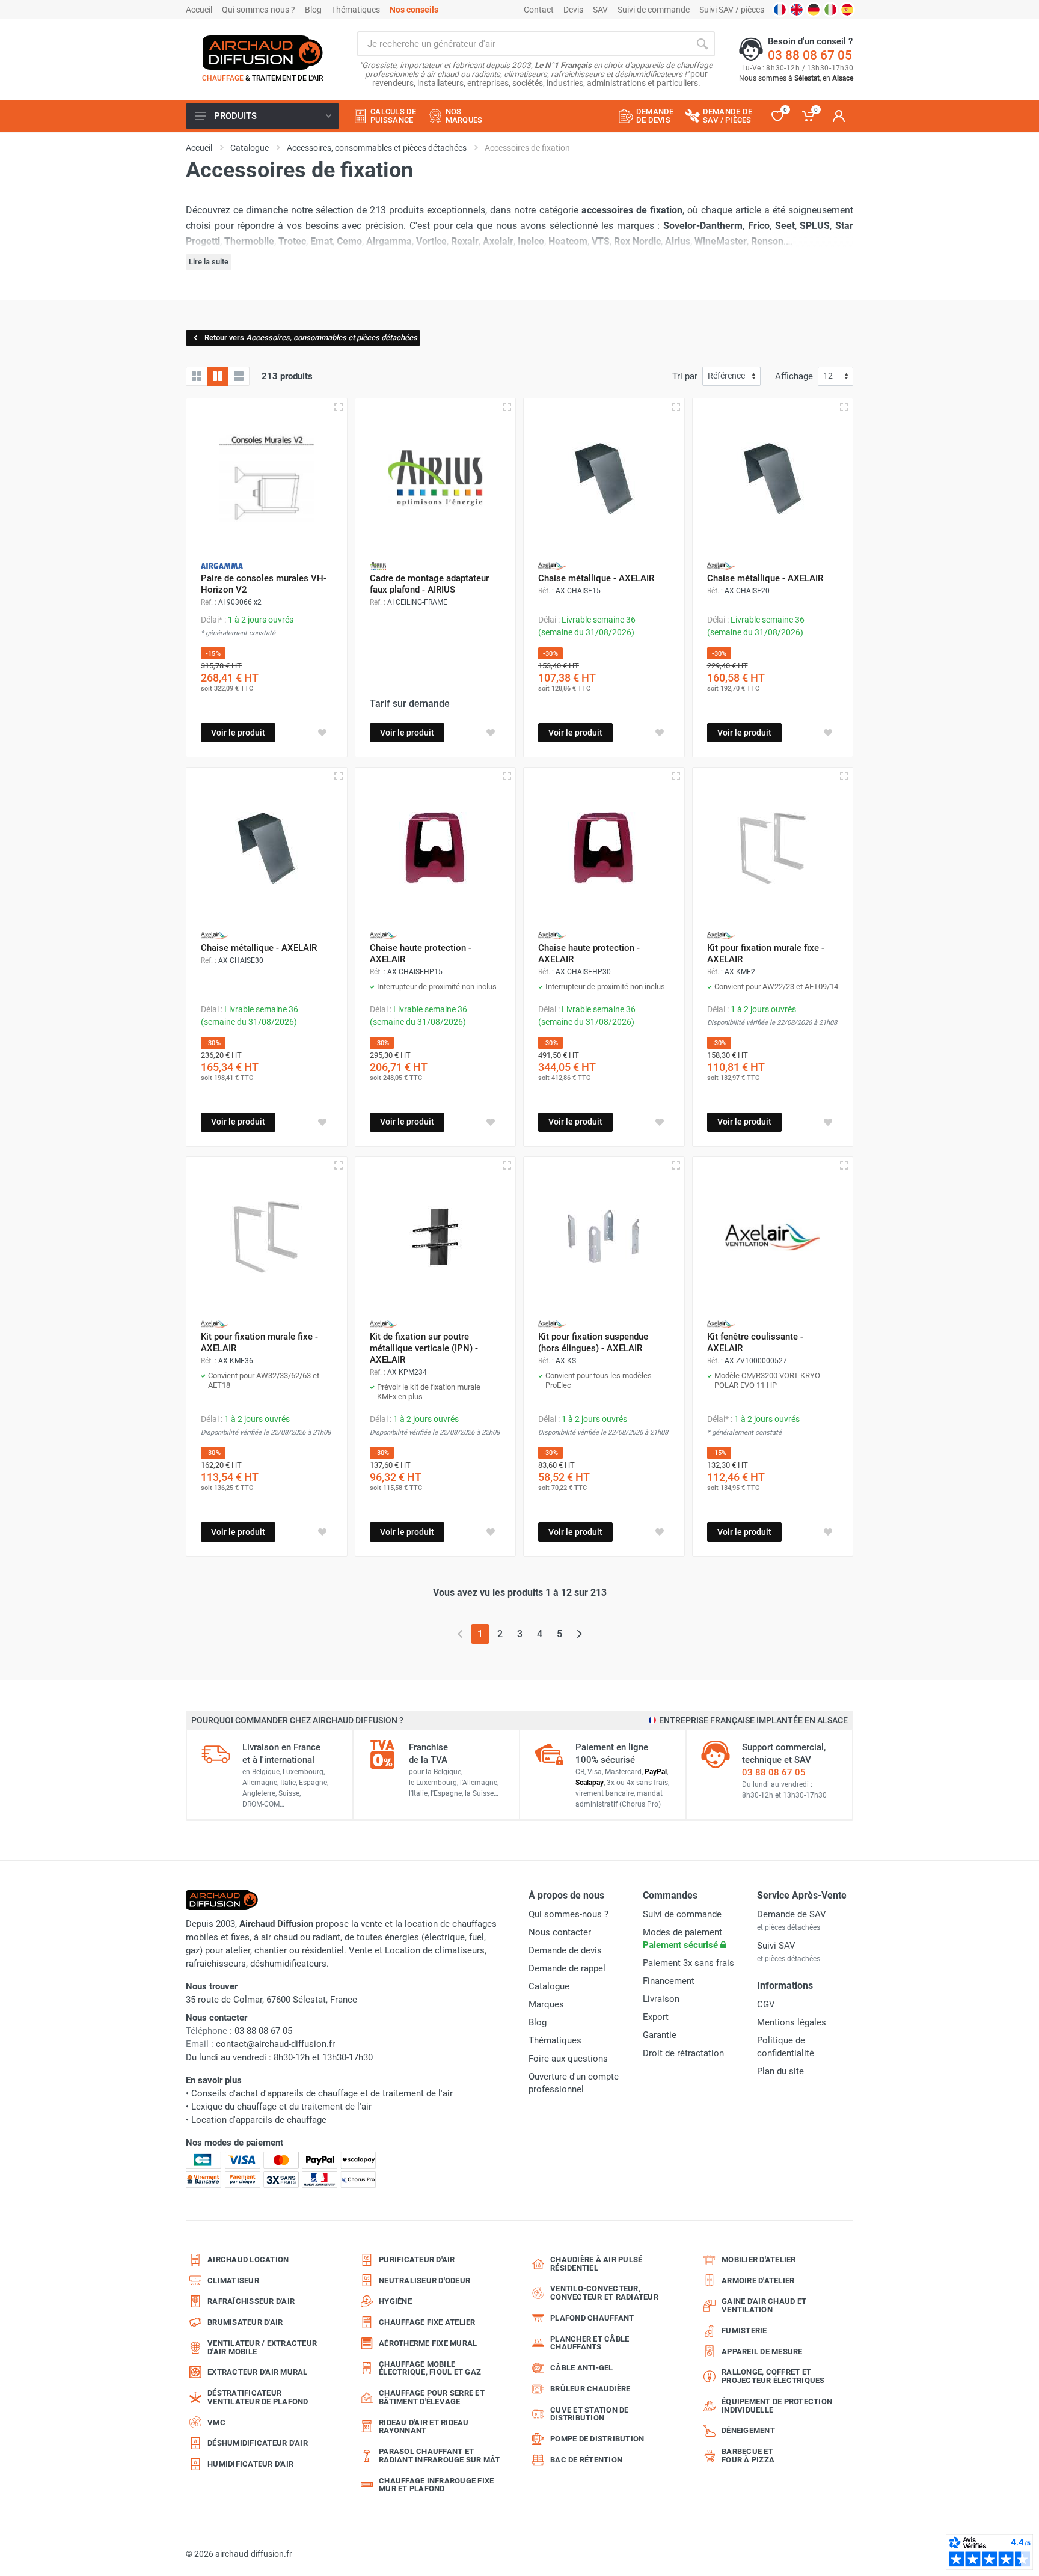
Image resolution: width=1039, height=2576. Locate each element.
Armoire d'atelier (758, 2281)
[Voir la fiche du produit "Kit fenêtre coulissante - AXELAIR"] (773, 1237)
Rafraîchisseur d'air (251, 2301)
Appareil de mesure (762, 2352)
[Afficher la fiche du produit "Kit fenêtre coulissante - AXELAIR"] (844, 1165)
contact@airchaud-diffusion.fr (275, 2044)
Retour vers (311, 337)
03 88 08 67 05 (810, 55)
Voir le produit (238, 733)
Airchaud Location (248, 2260)
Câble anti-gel (582, 2368)
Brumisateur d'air (245, 2322)
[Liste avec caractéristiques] (239, 376)
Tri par (685, 376)
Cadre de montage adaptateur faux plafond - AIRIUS (429, 584)
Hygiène (395, 2301)
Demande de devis (565, 1950)
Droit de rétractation (683, 2053)
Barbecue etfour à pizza (748, 2455)
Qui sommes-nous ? (259, 10)
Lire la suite (209, 262)
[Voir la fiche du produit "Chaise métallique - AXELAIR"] (604, 479)
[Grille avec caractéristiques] (218, 376)
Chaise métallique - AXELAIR (596, 578)
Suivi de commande (654, 10)
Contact (539, 10)
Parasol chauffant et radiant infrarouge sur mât (440, 2455)
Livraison (661, 1999)
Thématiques (356, 10)
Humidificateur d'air (250, 2464)
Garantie (660, 2035)
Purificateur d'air (417, 2260)
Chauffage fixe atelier (427, 2322)
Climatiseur (233, 2281)
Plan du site (780, 2071)
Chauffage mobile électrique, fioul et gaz (430, 2368)
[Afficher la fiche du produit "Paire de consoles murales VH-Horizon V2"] (339, 407)
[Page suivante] (579, 1634)
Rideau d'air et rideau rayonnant (424, 2427)
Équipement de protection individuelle (777, 2406)
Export (656, 2017)
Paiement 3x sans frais (688, 1963)
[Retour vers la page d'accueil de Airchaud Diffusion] (263, 52)
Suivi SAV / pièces (732, 10)
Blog (313, 10)
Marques (546, 2004)
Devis (573, 10)
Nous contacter (560, 1932)
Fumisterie (744, 2330)
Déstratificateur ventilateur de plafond (258, 2397)
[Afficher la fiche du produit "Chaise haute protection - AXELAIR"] (507, 776)
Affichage (794, 376)
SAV (600, 10)
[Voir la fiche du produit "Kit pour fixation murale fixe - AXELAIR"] (773, 848)
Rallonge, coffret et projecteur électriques (773, 2376)
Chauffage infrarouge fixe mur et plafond (436, 2485)
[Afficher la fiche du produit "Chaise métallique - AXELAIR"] (676, 407)
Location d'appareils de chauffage (259, 2120)
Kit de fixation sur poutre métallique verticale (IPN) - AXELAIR (424, 1348)
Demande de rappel (567, 1968)
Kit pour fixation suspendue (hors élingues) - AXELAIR (593, 1342)
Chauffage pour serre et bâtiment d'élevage (432, 2397)
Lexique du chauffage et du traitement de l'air (281, 2107)
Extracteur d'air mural (258, 2372)
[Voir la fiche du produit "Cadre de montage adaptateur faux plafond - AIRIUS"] (436, 479)
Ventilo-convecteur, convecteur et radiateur (604, 2293)
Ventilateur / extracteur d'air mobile (262, 2347)
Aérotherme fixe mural (428, 2343)
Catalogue (549, 1986)
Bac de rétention (586, 2460)
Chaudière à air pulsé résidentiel (596, 2264)
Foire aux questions (568, 2059)
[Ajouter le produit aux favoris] (322, 733)
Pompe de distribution (597, 2439)
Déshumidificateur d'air (258, 2443)
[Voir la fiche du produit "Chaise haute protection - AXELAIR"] (436, 848)
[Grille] (197, 376)
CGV (766, 2004)
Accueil (199, 10)
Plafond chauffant (592, 2318)
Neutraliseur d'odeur (424, 2281)
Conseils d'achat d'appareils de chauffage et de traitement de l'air (322, 2093)
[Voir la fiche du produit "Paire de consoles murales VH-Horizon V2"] (267, 479)
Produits (235, 116)
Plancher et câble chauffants (590, 2343)
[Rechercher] (702, 44)
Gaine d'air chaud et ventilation (764, 2305)
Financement (669, 1981)
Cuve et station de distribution (590, 2414)
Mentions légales (792, 2022)
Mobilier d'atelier (759, 2260)
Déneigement (748, 2430)
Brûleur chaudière (590, 2389)
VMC (216, 2422)
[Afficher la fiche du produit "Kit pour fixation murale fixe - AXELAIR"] (844, 776)
